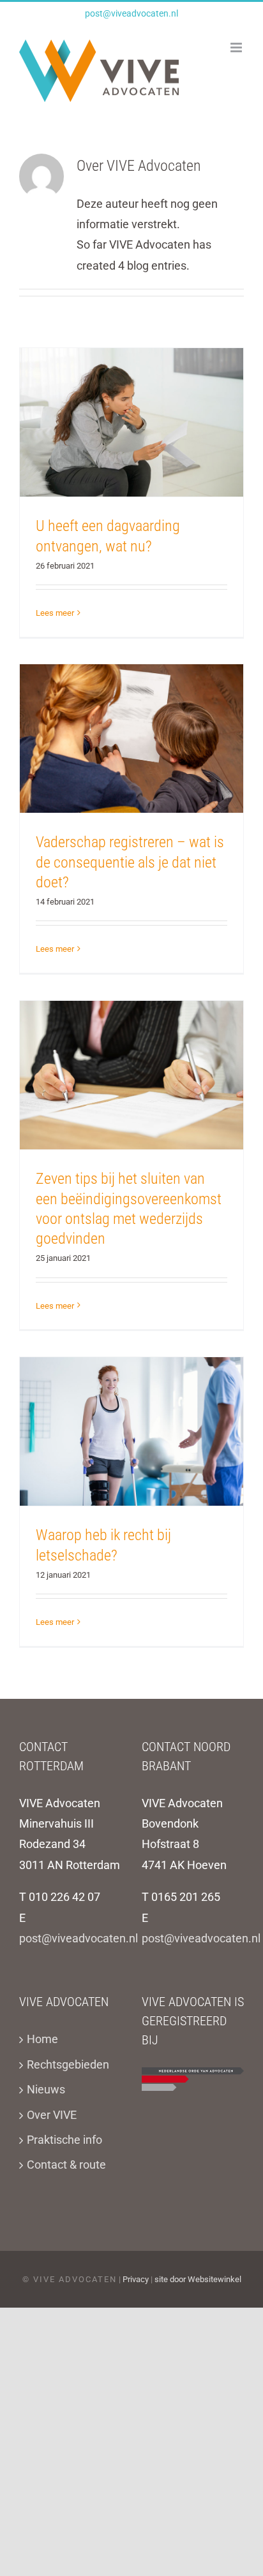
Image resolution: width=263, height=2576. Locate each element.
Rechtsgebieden (68, 2064)
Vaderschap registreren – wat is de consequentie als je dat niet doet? (130, 862)
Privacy (136, 2279)
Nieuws (46, 2089)
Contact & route (66, 2165)
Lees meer (55, 613)
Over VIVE (52, 2115)
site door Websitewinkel (198, 2279)
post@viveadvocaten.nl (131, 13)
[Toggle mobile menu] (237, 47)
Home (42, 2039)
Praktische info (64, 2140)
